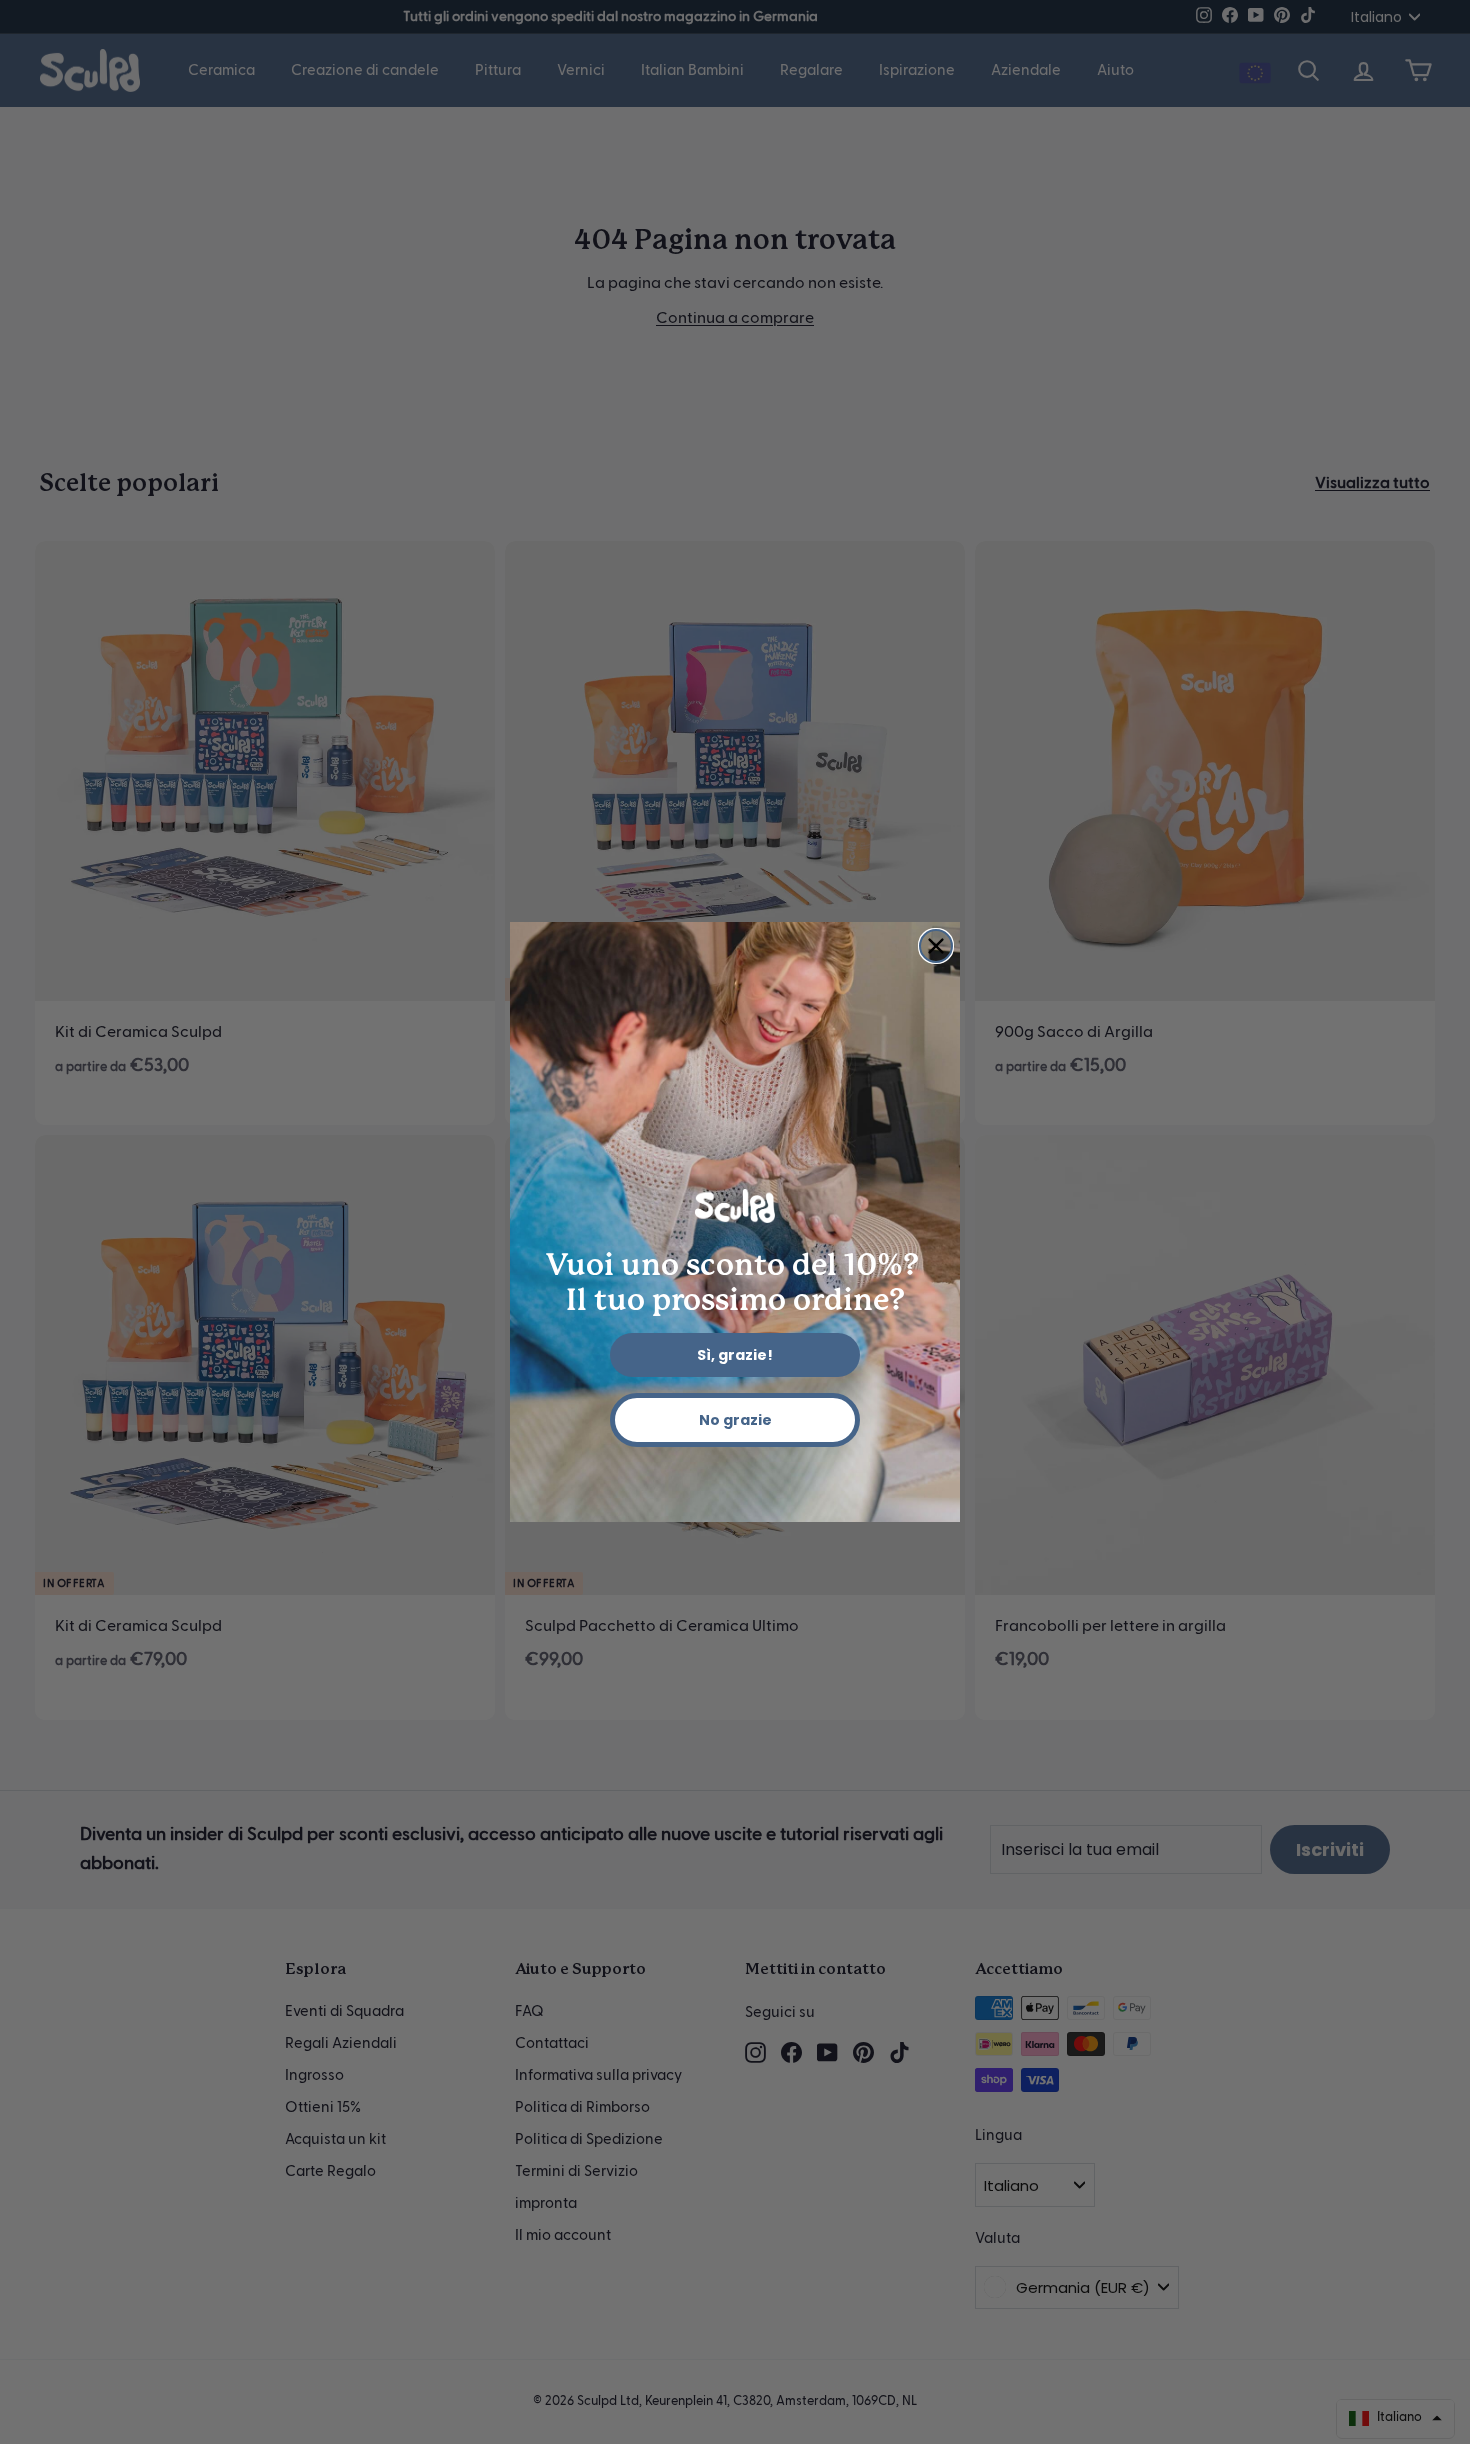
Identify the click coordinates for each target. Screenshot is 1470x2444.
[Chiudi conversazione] (936, 946)
